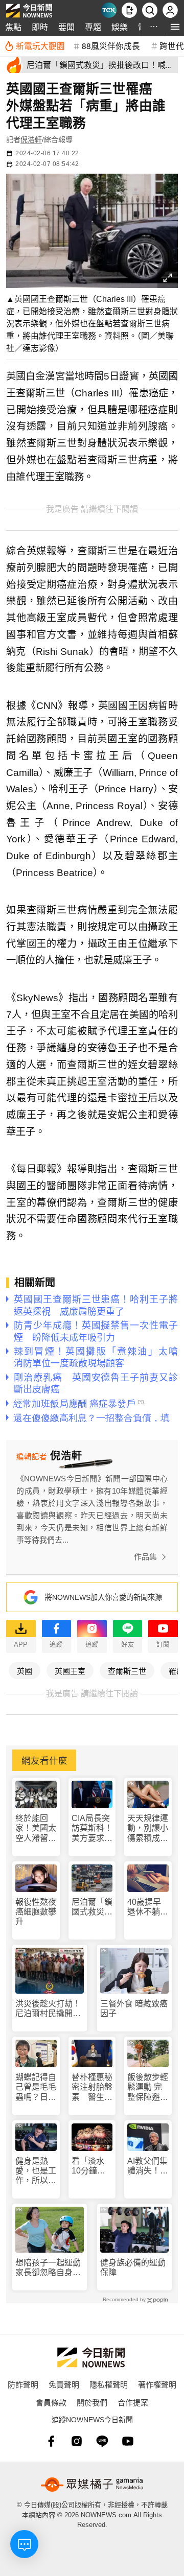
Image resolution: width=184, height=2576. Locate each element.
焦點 (13, 27)
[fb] (51, 2441)
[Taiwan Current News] (109, 10)
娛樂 (120, 27)
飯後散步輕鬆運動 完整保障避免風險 (148, 2087)
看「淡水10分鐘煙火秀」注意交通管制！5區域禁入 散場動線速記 (92, 2166)
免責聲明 (64, 2384)
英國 (25, 1671)
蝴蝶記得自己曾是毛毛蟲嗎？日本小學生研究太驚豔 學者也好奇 (36, 2087)
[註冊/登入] (170, 10)
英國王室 (70, 1671)
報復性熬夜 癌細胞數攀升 (36, 1912)
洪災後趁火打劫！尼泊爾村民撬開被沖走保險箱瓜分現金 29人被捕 (48, 2009)
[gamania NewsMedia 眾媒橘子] (92, 2485)
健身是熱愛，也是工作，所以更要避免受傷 (36, 2171)
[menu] (175, 27)
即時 (40, 27)
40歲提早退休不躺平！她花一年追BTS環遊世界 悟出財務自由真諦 (148, 1907)
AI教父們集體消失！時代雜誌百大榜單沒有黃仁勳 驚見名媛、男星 (148, 2166)
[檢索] (150, 10)
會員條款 (51, 2402)
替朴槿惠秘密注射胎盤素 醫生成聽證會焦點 (92, 2087)
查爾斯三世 (127, 1671)
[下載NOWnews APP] (129, 10)
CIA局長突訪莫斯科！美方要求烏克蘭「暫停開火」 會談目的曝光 (92, 1828)
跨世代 (172, 45)
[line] (102, 2441)
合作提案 (133, 2402)
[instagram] (77, 2441)
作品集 (145, 1557)
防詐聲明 (23, 2384)
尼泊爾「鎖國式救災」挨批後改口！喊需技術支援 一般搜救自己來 (92, 1907)
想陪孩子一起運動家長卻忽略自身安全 (48, 2268)
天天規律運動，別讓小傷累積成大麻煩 (148, 1828)
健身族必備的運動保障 (133, 2267)
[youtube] (128, 2441)
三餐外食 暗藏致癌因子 (134, 2008)
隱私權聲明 (109, 2384)
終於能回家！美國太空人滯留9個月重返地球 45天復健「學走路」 (36, 1828)
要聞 (66, 27)
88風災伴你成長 (111, 45)
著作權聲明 (157, 2384)
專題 (93, 27)
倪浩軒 (31, 139)
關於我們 (92, 2402)
